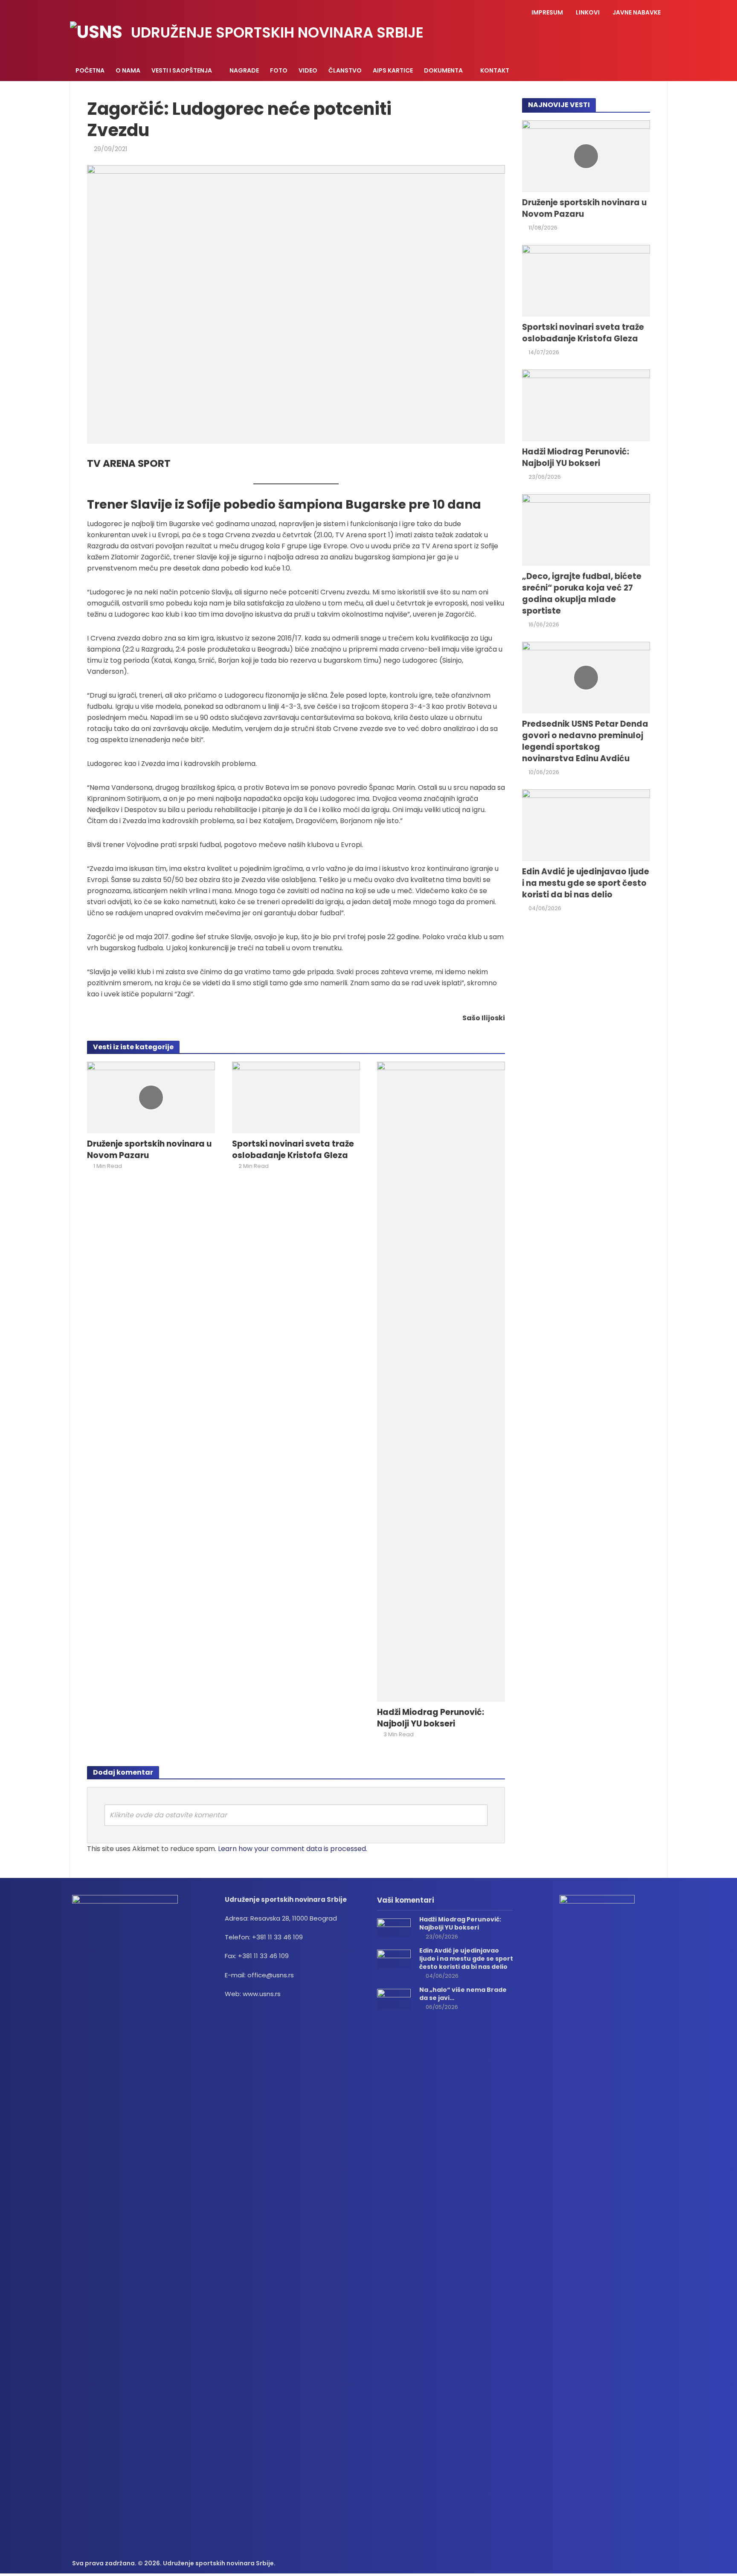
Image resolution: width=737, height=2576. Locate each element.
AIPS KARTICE (393, 70)
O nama (128, 70)
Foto (279, 70)
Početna (90, 70)
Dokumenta (443, 70)
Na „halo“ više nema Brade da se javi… (463, 1994)
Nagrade (244, 70)
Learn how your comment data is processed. (293, 1849)
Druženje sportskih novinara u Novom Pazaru (149, 1150)
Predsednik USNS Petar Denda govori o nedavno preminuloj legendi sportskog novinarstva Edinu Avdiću (585, 741)
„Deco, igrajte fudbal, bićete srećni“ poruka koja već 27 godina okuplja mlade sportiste (582, 594)
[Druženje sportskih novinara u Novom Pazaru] (151, 1097)
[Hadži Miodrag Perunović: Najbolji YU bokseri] (441, 1381)
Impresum (547, 12)
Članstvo (345, 70)
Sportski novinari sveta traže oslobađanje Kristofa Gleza (293, 1150)
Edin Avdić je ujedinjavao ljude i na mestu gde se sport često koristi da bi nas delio (586, 883)
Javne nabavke (637, 12)
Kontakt (495, 70)
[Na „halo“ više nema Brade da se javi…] (394, 1998)
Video (308, 70)
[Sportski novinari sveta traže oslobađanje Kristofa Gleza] (296, 1097)
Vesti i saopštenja (182, 70)
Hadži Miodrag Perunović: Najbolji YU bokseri (431, 1718)
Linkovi (588, 12)
